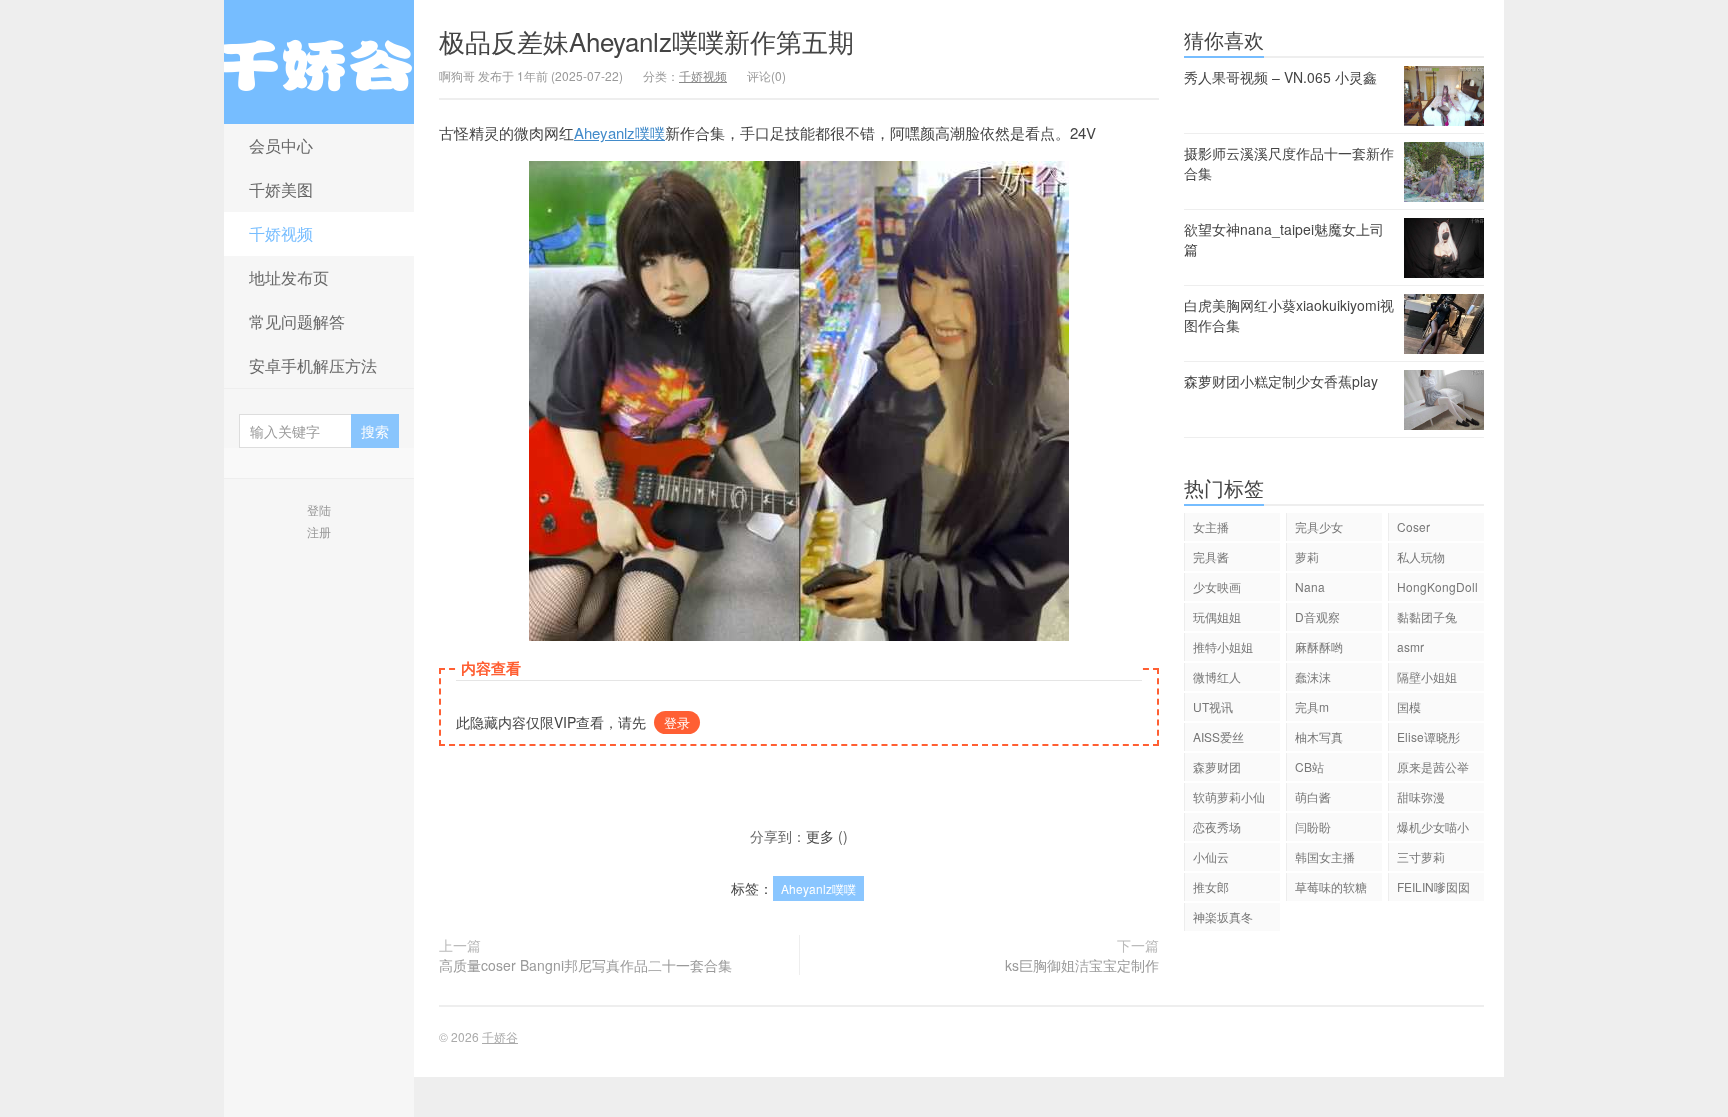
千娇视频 (281, 233)
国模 (1409, 706)
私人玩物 (1421, 556)
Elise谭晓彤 (1428, 736)
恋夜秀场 (1217, 826)
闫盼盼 (1313, 826)
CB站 (1309, 766)
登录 (677, 722)
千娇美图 (281, 189)
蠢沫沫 (1313, 676)
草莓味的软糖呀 (1331, 889)
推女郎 (1211, 886)
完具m (1312, 706)
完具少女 (1319, 526)
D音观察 (1317, 616)
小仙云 (1211, 856)
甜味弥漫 (1421, 796)
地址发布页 (289, 277)
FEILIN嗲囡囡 (1433, 886)
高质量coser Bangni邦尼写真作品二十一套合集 (585, 965)
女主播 (1211, 526)
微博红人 (1217, 676)
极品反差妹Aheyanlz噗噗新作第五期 (646, 40)
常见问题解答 (297, 321)
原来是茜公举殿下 (1433, 769)
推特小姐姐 (1223, 646)
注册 (319, 531)
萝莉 (1307, 556)
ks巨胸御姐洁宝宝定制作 (1082, 965)
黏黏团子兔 (1427, 616)
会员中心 (281, 145)
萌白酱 (1313, 796)
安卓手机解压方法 (313, 365)
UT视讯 (1213, 706)
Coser (1413, 526)
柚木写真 (1319, 736)
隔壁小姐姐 (1427, 676)
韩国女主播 (1325, 856)
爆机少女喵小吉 (1433, 829)
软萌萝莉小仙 (1229, 796)
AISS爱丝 (1218, 736)
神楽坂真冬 (1223, 916)
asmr (1410, 646)
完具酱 (1211, 556)
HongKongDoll (1437, 586)
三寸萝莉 (1421, 856)
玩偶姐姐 (1217, 616)
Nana (1310, 586)
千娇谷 (319, 62)
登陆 (319, 509)
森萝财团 (1217, 766)
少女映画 (1217, 586)
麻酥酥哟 (1319, 646)
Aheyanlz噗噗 (619, 132)
